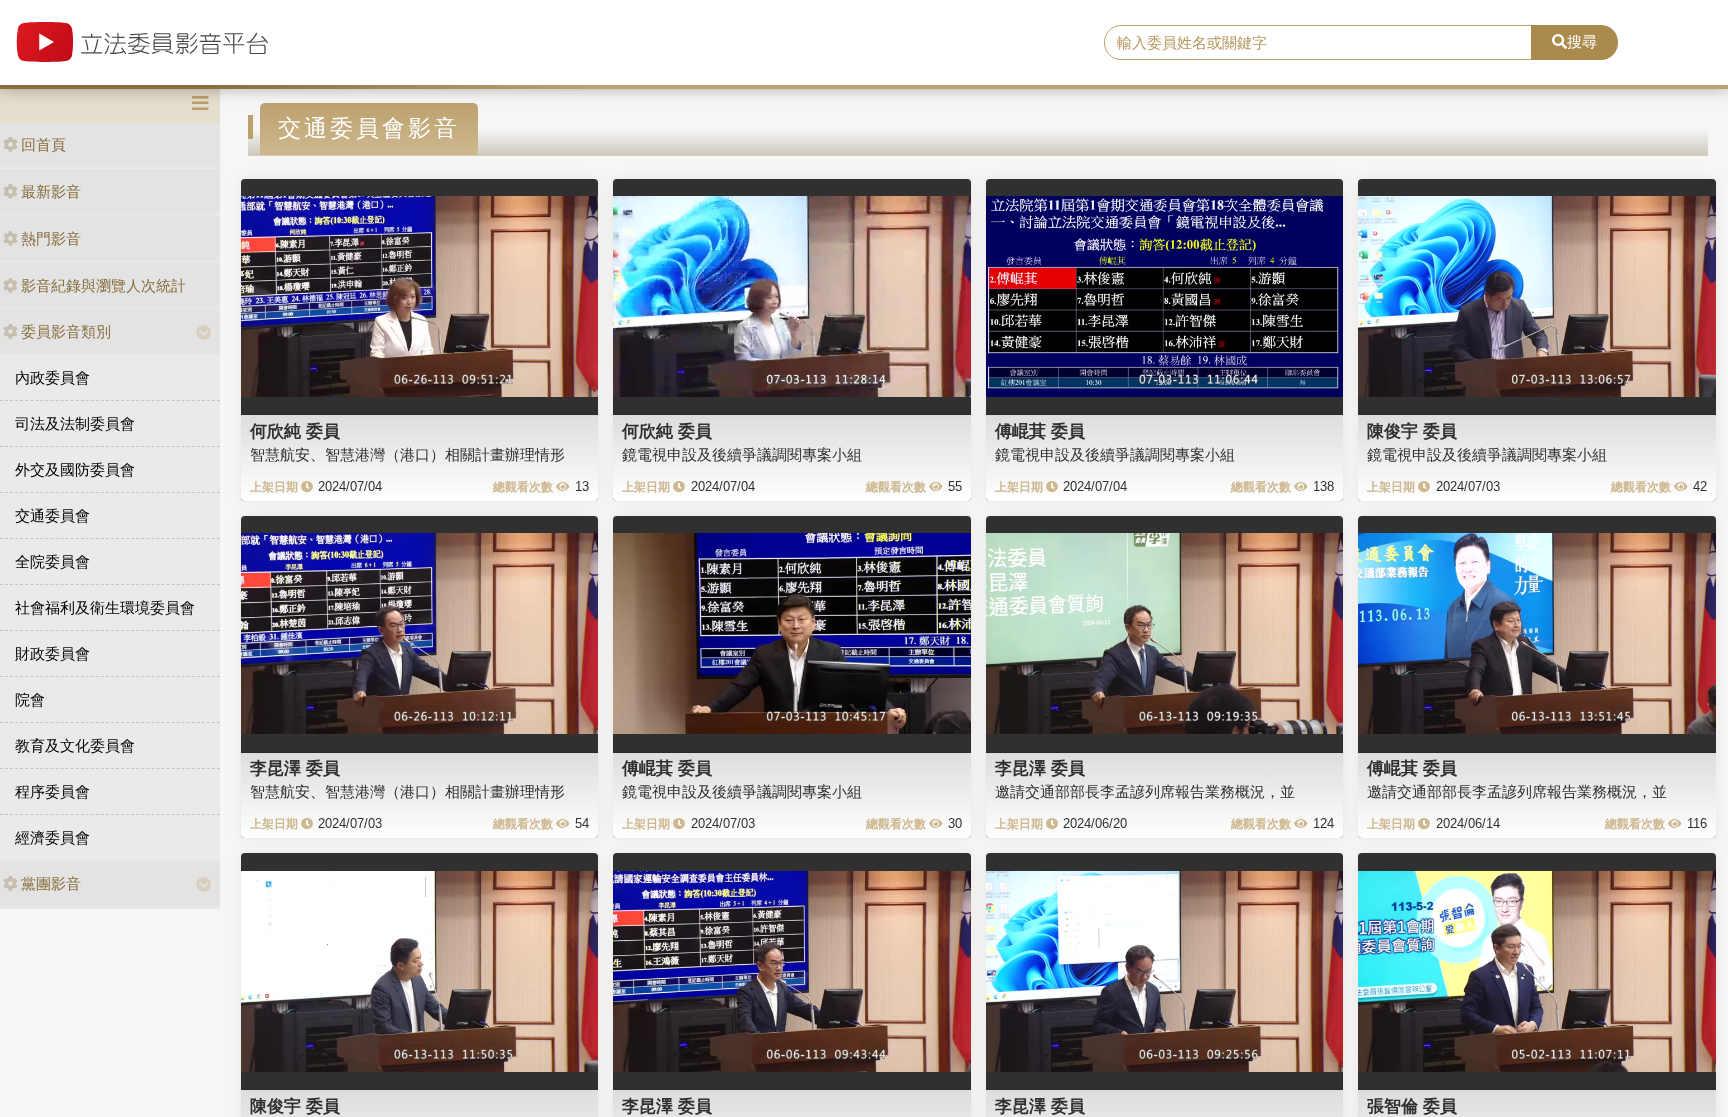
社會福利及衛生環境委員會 (105, 607)
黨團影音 (51, 883)
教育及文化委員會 (75, 745)
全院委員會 (52, 561)
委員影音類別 (66, 331)
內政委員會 (52, 377)
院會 (30, 699)
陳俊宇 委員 (1412, 431)
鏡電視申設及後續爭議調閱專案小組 (742, 454)
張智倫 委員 (1412, 1106)
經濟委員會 (52, 837)
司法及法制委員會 (75, 423)
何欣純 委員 (295, 431)
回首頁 (43, 144)
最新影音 (51, 191)
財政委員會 (52, 653)
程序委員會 (52, 791)
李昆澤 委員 (295, 768)
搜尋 (1582, 41)
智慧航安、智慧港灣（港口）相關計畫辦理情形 (407, 454)
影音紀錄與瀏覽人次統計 (103, 285)
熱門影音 (51, 238)
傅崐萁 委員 (1040, 431)
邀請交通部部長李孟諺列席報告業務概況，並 (1145, 791)
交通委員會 (52, 515)
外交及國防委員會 (75, 469)
